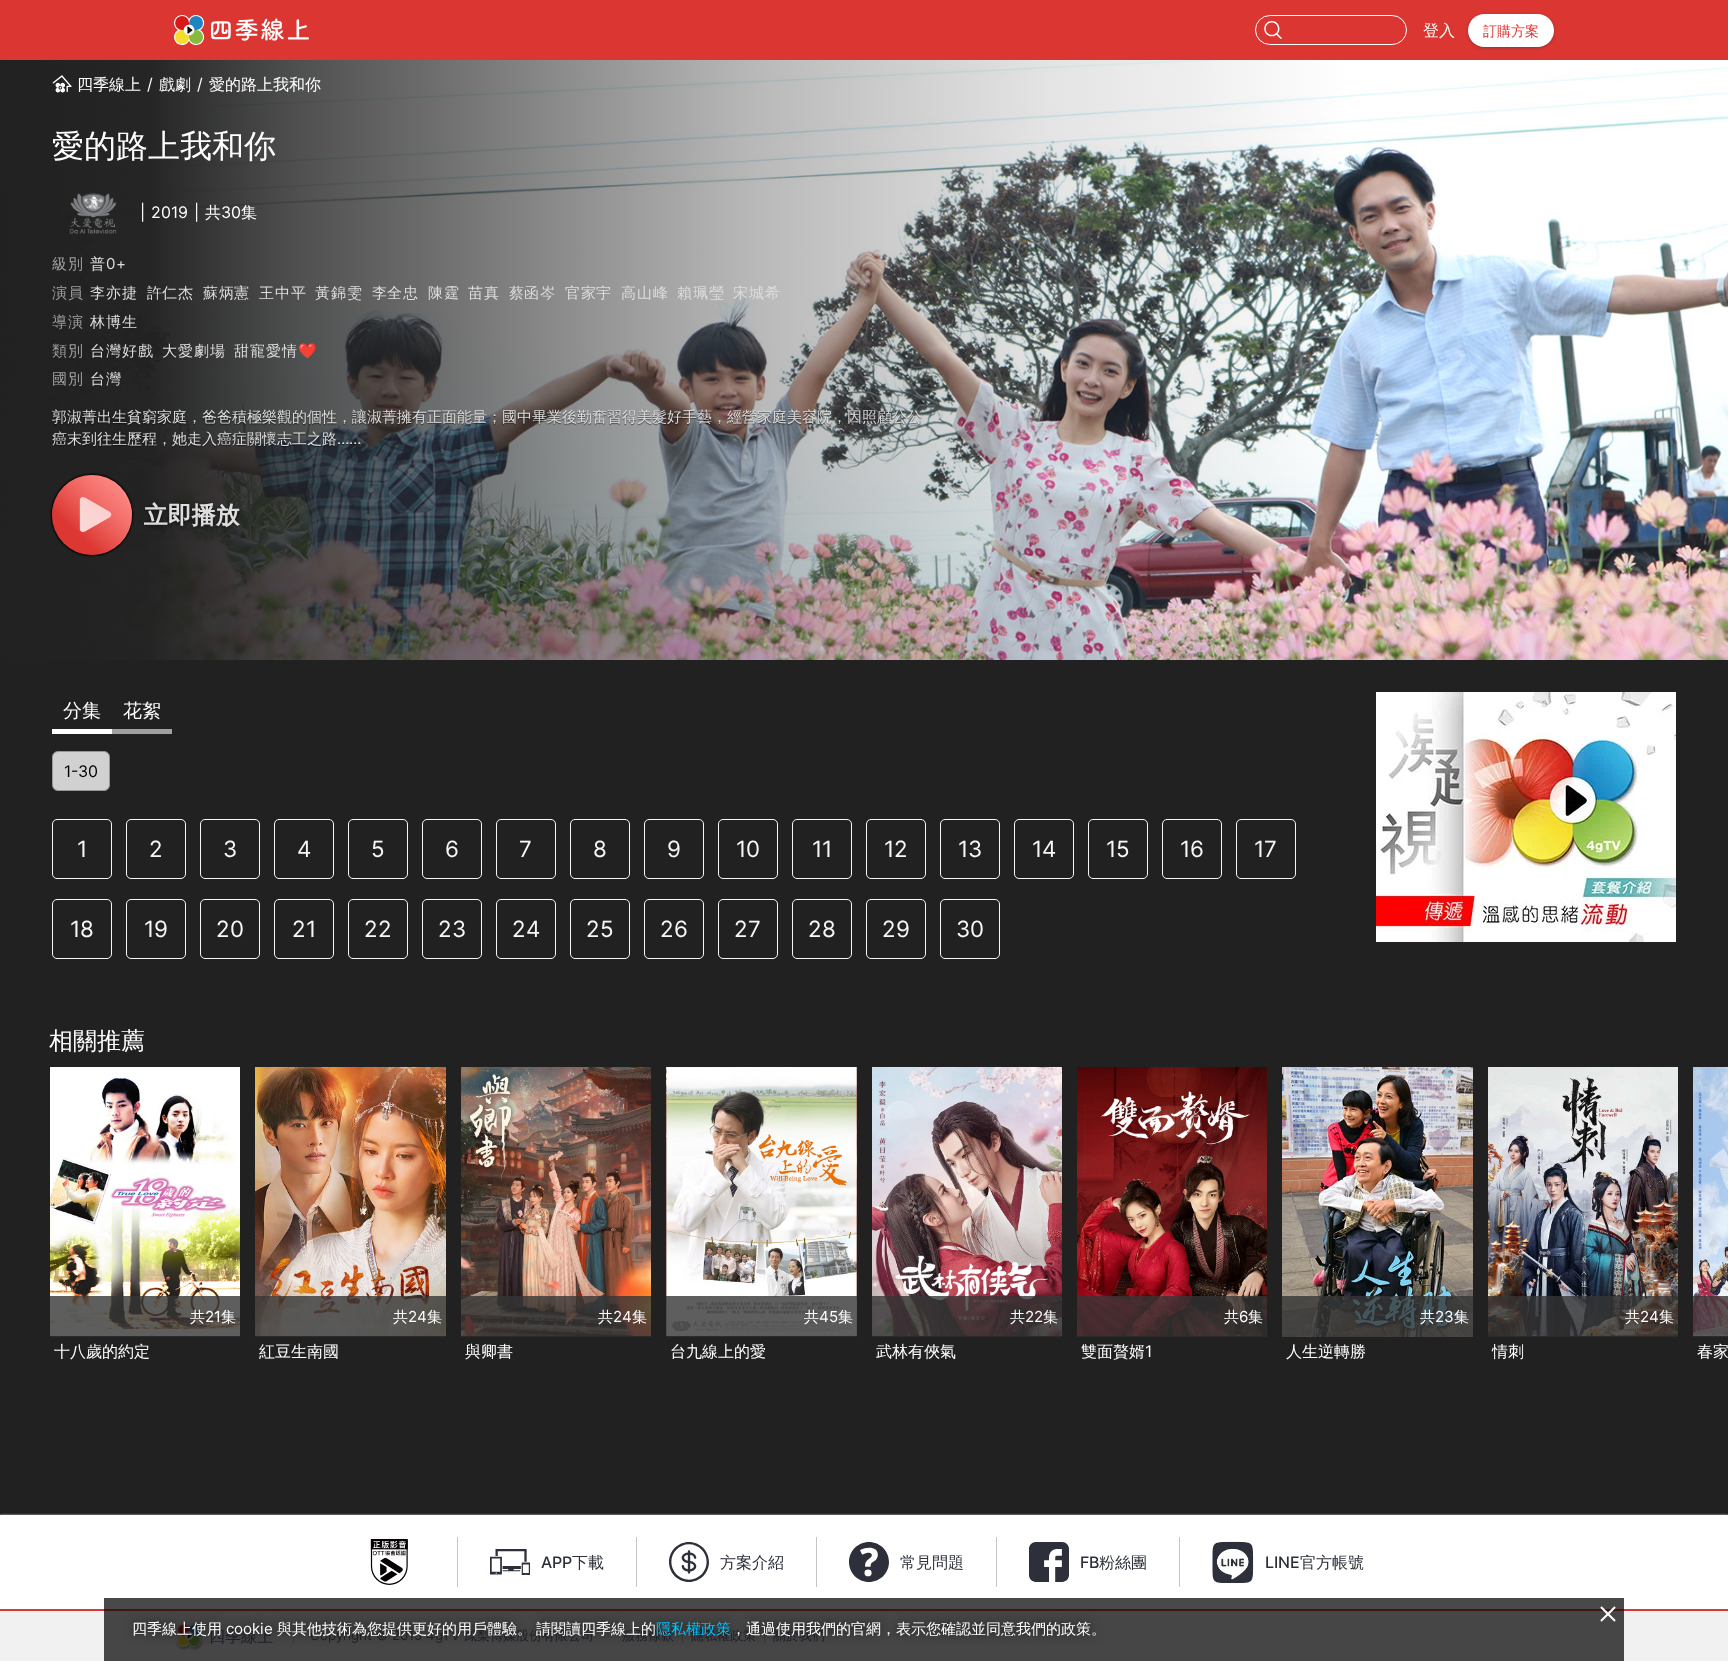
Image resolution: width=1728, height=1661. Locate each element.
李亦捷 (113, 292)
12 (896, 848)
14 (1044, 848)
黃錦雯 (338, 292)
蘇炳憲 (226, 292)
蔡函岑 (532, 292)
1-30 (81, 771)
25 (600, 928)
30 (970, 928)
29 (896, 928)
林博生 (113, 321)
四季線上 (109, 84)
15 (1118, 848)
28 (822, 928)
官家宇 (588, 292)
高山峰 (644, 292)
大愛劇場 (193, 350)
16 (1192, 848)
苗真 (484, 292)
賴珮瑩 (700, 292)
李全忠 (395, 292)
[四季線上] (241, 30)
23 (452, 928)
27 (747, 928)
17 (1265, 848)
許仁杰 (170, 292)
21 (304, 928)
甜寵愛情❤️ (275, 350)
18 (82, 928)
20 (230, 928)
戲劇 (175, 84)
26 (674, 928)
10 (748, 848)
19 (156, 928)
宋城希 (756, 292)
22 (378, 928)
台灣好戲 (121, 350)
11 (822, 848)
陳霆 (444, 292)
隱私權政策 (693, 1628)
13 (970, 848)
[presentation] (21, 1216)
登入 (1439, 30)
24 (526, 928)
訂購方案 (1511, 30)
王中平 (282, 292)
